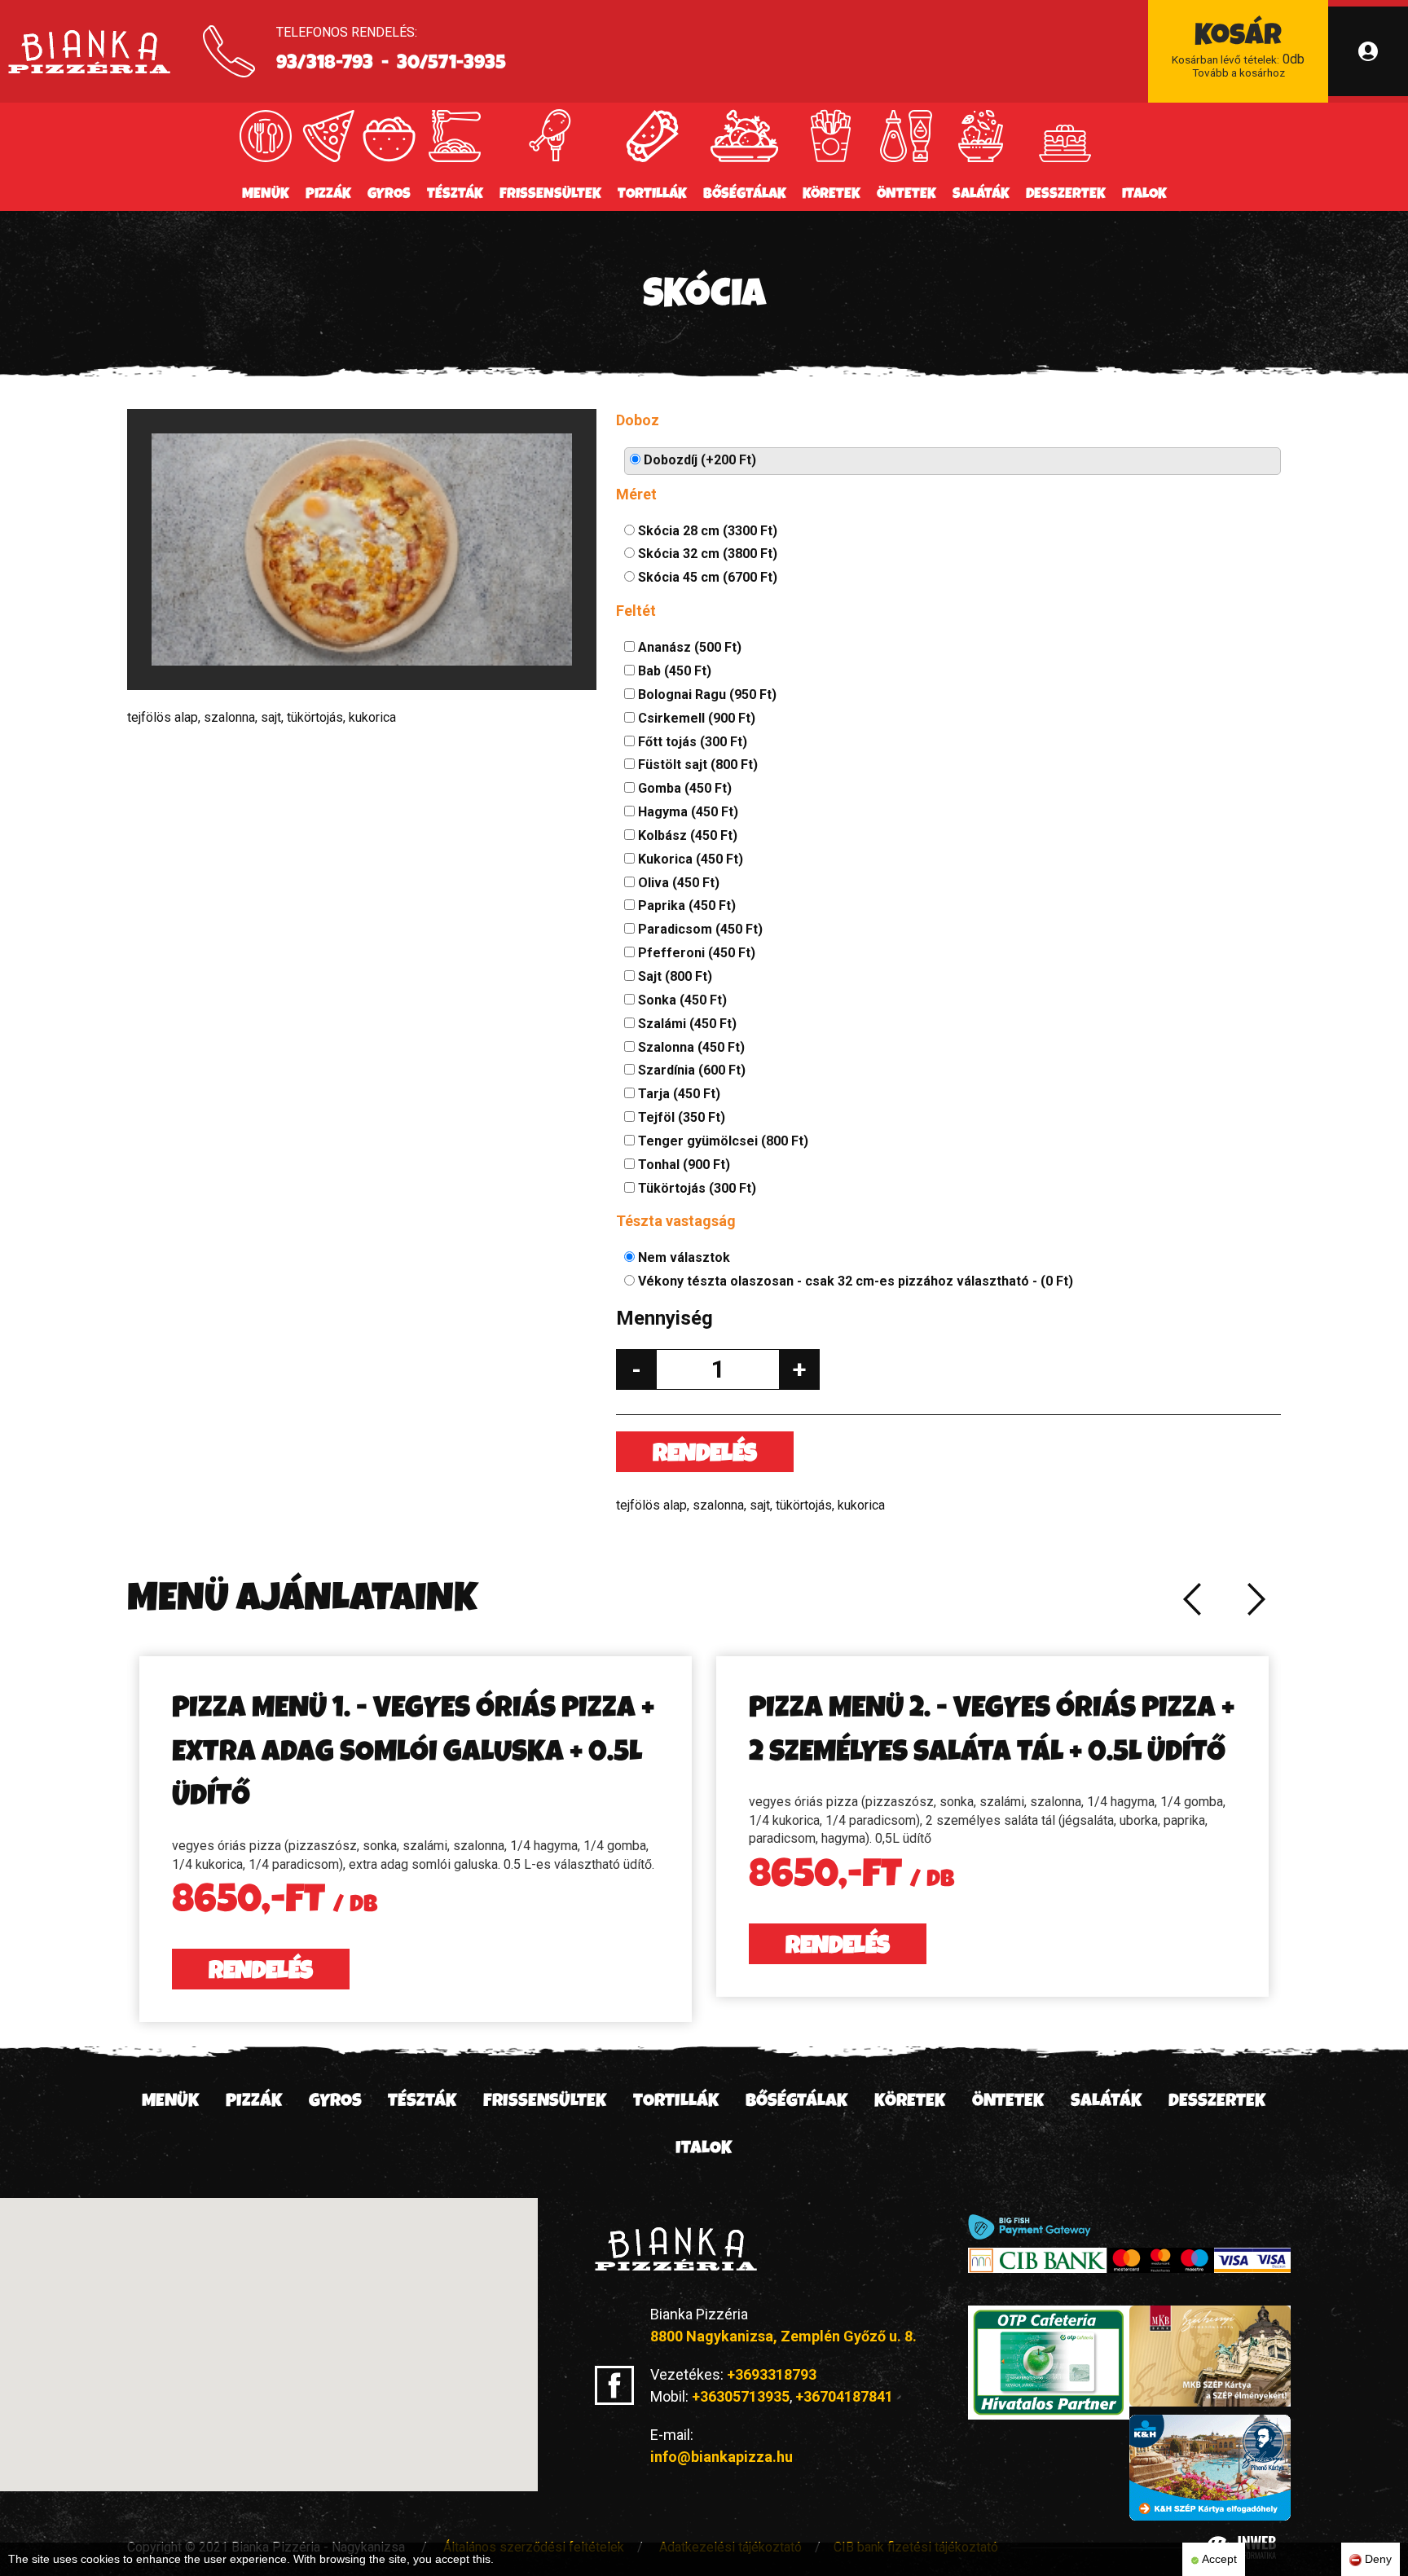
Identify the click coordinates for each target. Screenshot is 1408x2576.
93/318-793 (325, 64)
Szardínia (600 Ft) (690, 1070)
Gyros (389, 195)
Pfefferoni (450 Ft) (695, 953)
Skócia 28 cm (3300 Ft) (706, 531)
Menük (266, 195)
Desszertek (1066, 195)
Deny (1377, 2559)
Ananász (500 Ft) (688, 647)
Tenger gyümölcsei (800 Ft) (722, 1141)
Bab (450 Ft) (673, 671)
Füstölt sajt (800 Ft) (696, 765)
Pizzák (328, 195)
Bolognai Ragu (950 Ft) (706, 695)
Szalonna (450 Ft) (690, 1047)
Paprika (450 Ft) (685, 906)
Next (1256, 1599)
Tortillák (652, 195)
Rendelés (705, 1456)
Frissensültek (550, 195)
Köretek (832, 195)
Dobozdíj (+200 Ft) (698, 460)
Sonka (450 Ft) (681, 1000)
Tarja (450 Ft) (678, 1094)
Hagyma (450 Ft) (686, 812)
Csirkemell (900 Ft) (695, 718)
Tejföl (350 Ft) (680, 1117)
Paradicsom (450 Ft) (699, 929)
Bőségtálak (745, 195)
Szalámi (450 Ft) (686, 1024)
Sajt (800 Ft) (673, 976)
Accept (1218, 2559)
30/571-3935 (451, 64)
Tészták (455, 195)
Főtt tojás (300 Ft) (691, 742)
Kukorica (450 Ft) (689, 859)
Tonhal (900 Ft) (682, 1165)
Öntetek (906, 195)
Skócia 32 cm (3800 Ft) (706, 554)
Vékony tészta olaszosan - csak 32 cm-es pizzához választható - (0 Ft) (854, 1281)
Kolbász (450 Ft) (686, 835)
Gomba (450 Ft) (683, 788)
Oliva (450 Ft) (677, 883)
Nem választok (682, 1257)
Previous (1191, 1599)
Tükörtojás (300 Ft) (695, 1188)
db (1238, 51)
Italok (1144, 195)
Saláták (981, 195)
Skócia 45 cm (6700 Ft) (706, 577)
